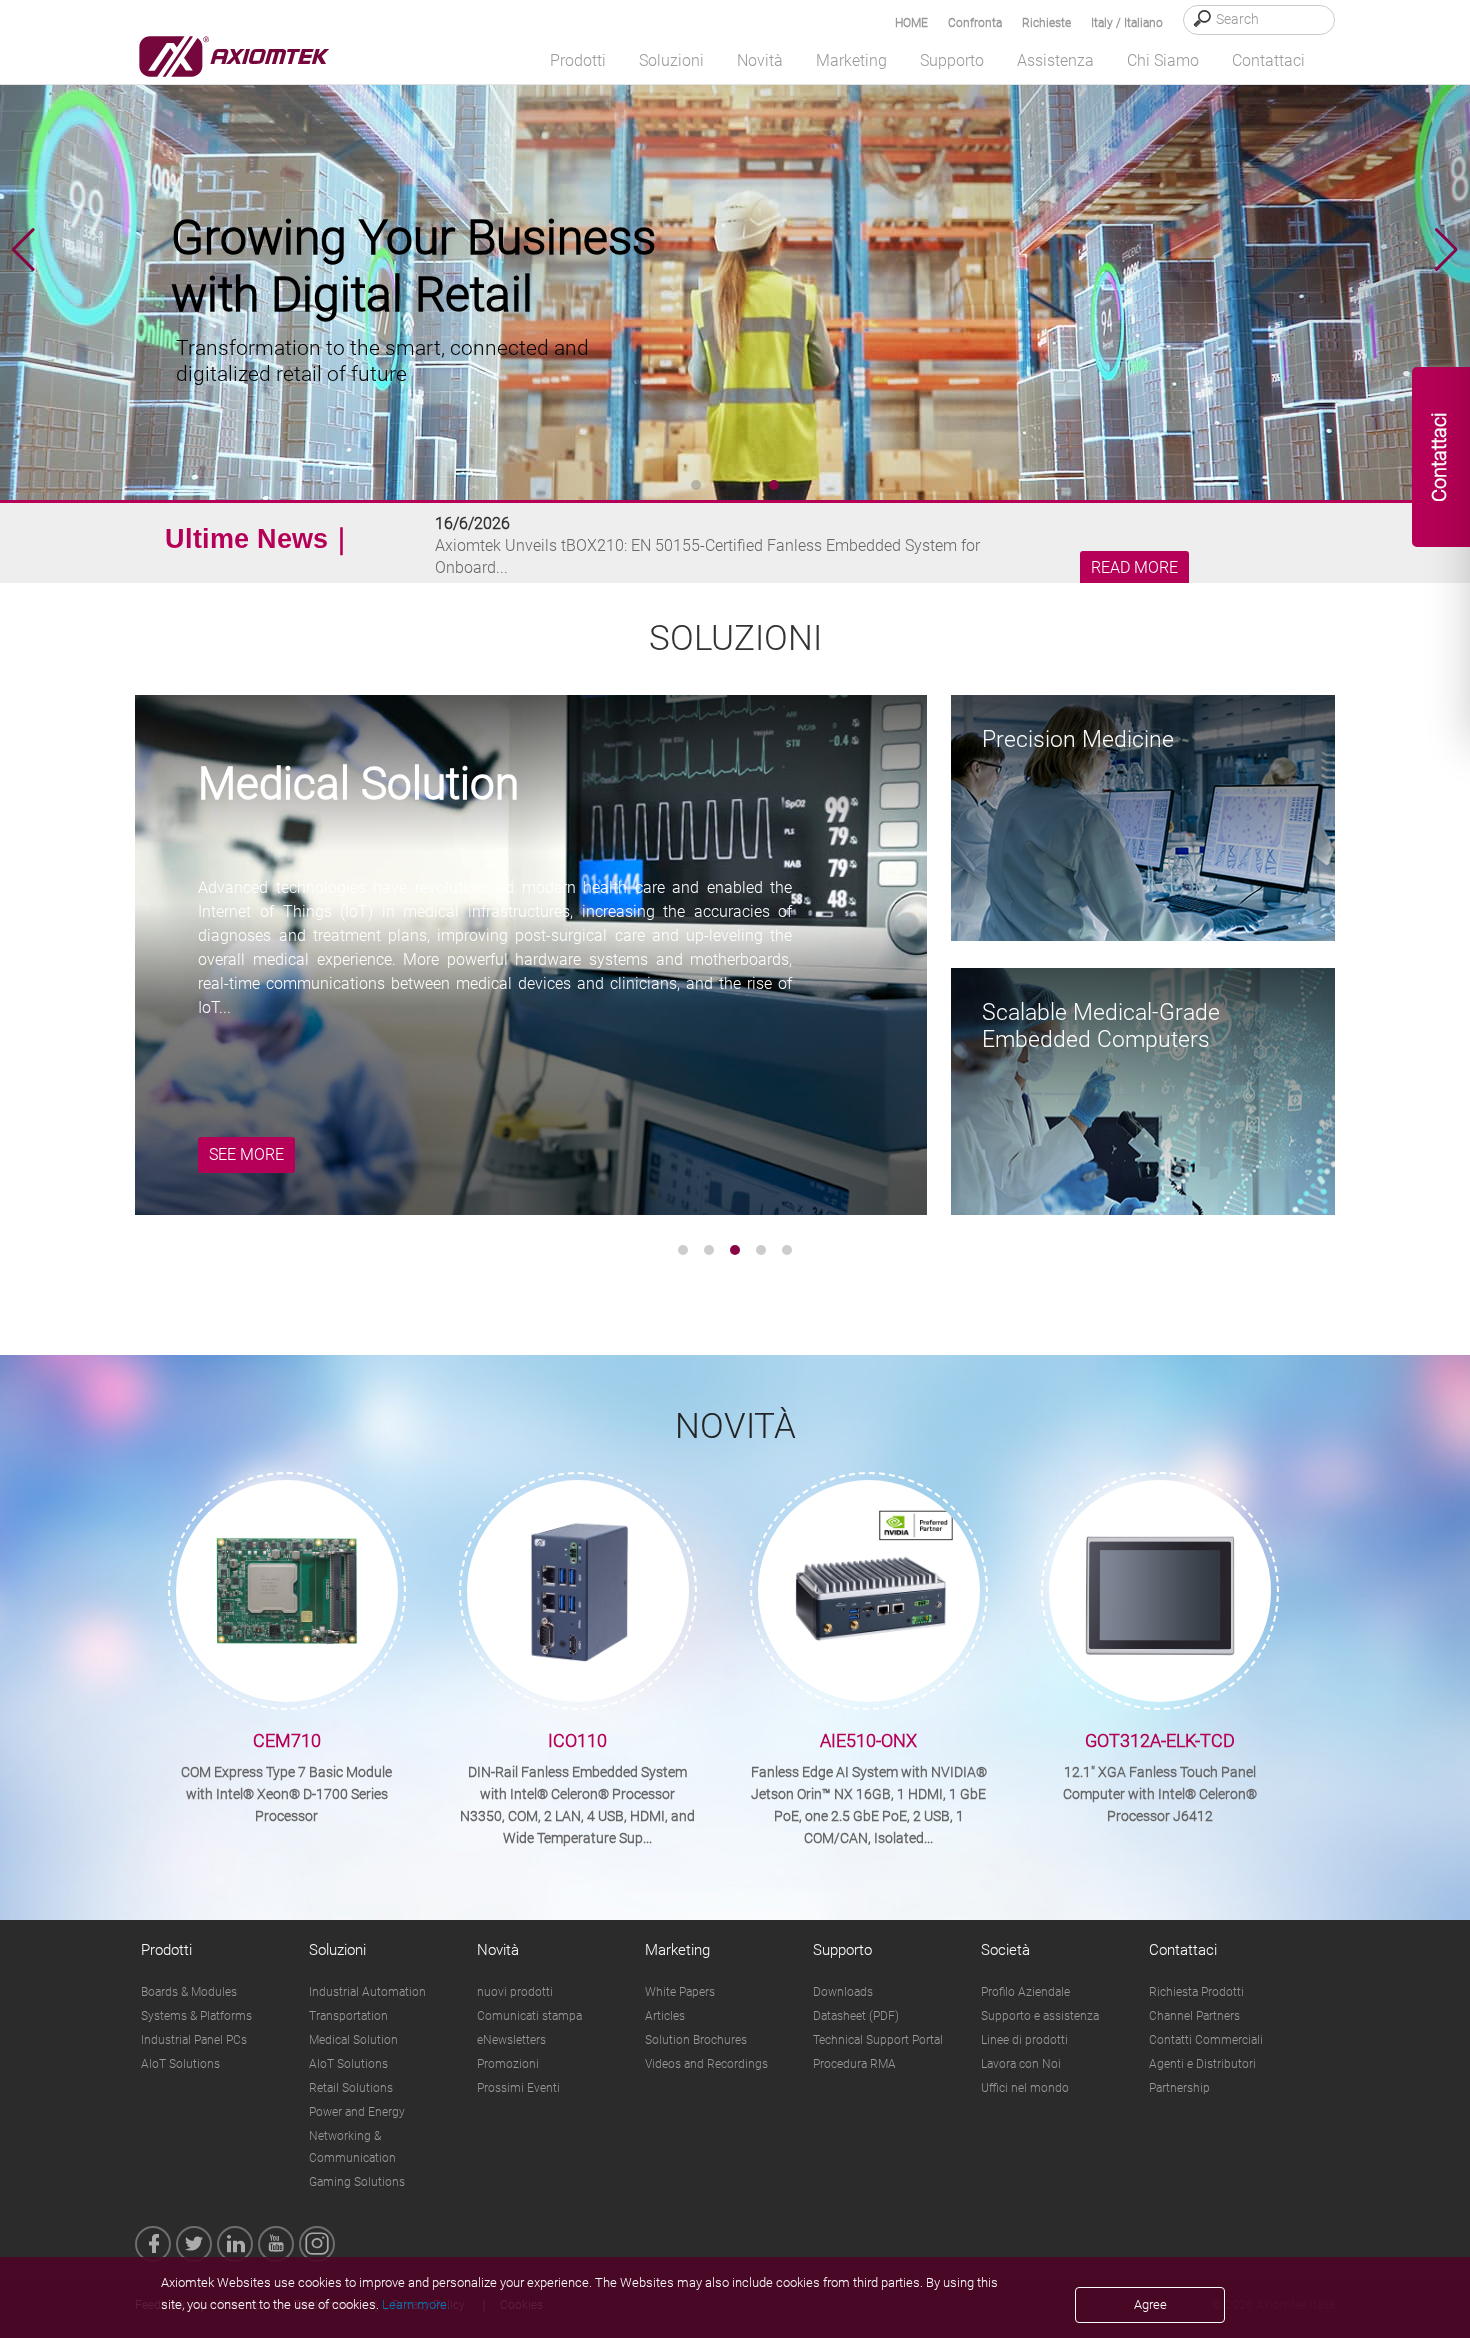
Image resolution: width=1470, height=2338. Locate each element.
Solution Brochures (696, 2040)
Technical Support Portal (878, 2040)
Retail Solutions (351, 2088)
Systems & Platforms (196, 2016)
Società (1005, 1950)
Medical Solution (353, 2040)
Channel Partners (1194, 2016)
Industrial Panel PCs (194, 2040)
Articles (665, 2016)
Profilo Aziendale (1025, 1992)
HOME (911, 23)
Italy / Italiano (1127, 23)
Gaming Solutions (357, 2182)
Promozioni (508, 2064)
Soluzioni (337, 1950)
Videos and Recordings (706, 2064)
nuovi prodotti (515, 1992)
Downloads (843, 1992)
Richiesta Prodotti (1196, 1992)
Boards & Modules (189, 1992)
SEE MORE (246, 1154)
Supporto (842, 1950)
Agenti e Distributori (1202, 2064)
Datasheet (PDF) (856, 2016)
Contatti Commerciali (1206, 2040)
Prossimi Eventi (518, 2088)
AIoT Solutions (180, 2064)
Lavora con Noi (1021, 2064)
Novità (498, 1950)
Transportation (348, 2016)
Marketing (677, 1950)
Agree (1150, 2304)
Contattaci (1183, 1950)
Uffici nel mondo (1025, 2088)
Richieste (1046, 23)
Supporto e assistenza (1040, 2016)
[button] (1446, 250)
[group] (735, 250)
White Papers (680, 1992)
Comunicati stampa (529, 2016)
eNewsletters (511, 2040)
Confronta (975, 23)
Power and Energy (357, 2112)
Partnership (1179, 2088)
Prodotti (166, 1950)
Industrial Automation (367, 1992)
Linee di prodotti (1024, 2040)
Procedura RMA (854, 2064)
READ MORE (1134, 568)
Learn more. (416, 2304)
